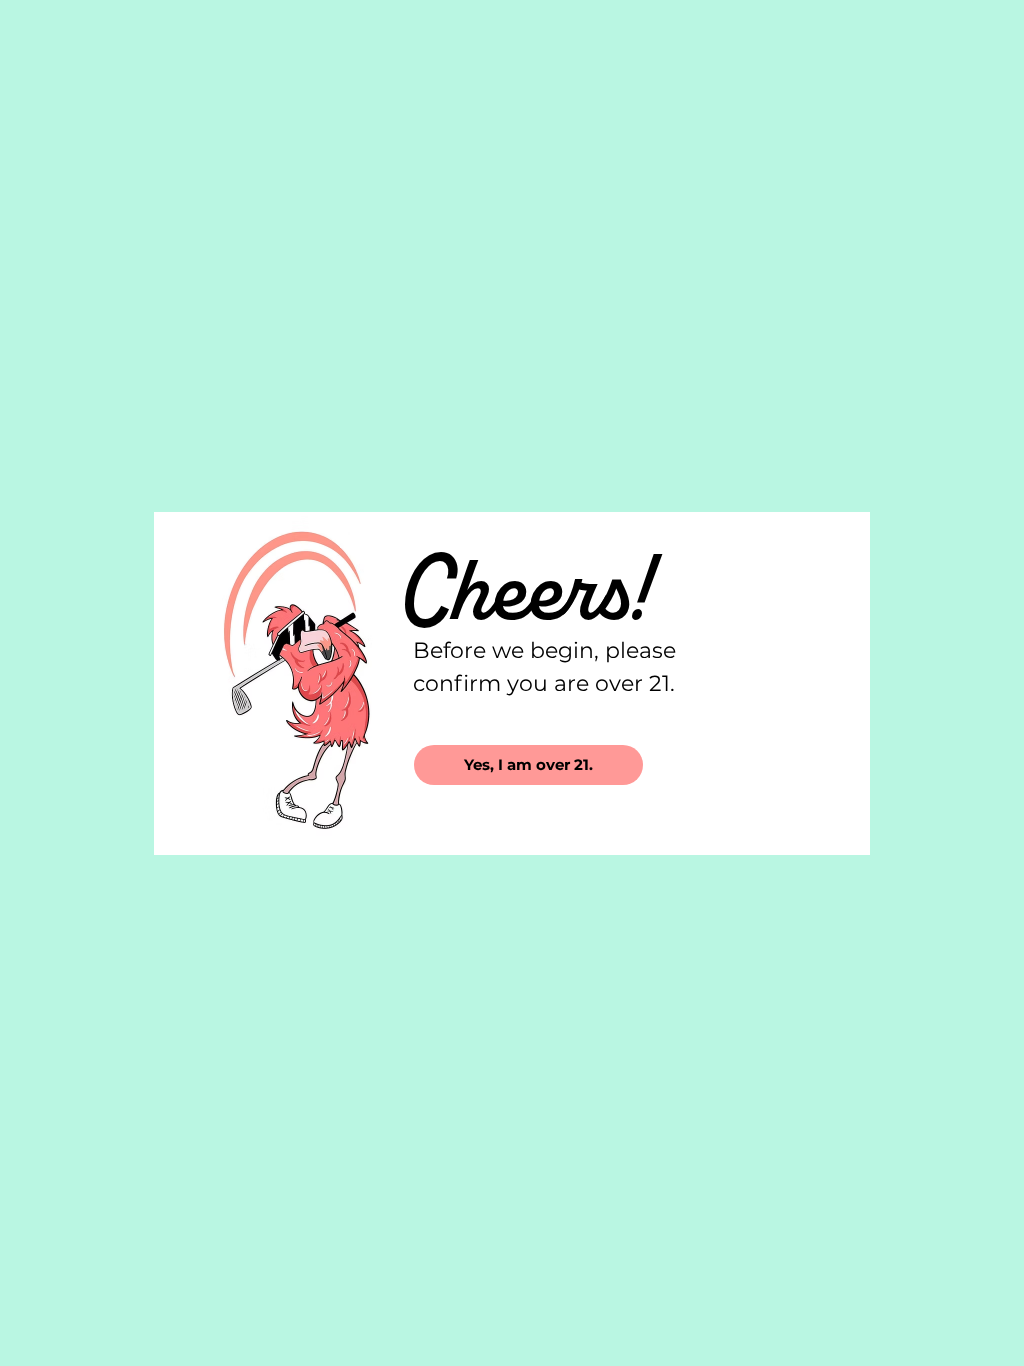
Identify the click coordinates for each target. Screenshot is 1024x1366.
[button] (528, 765)
